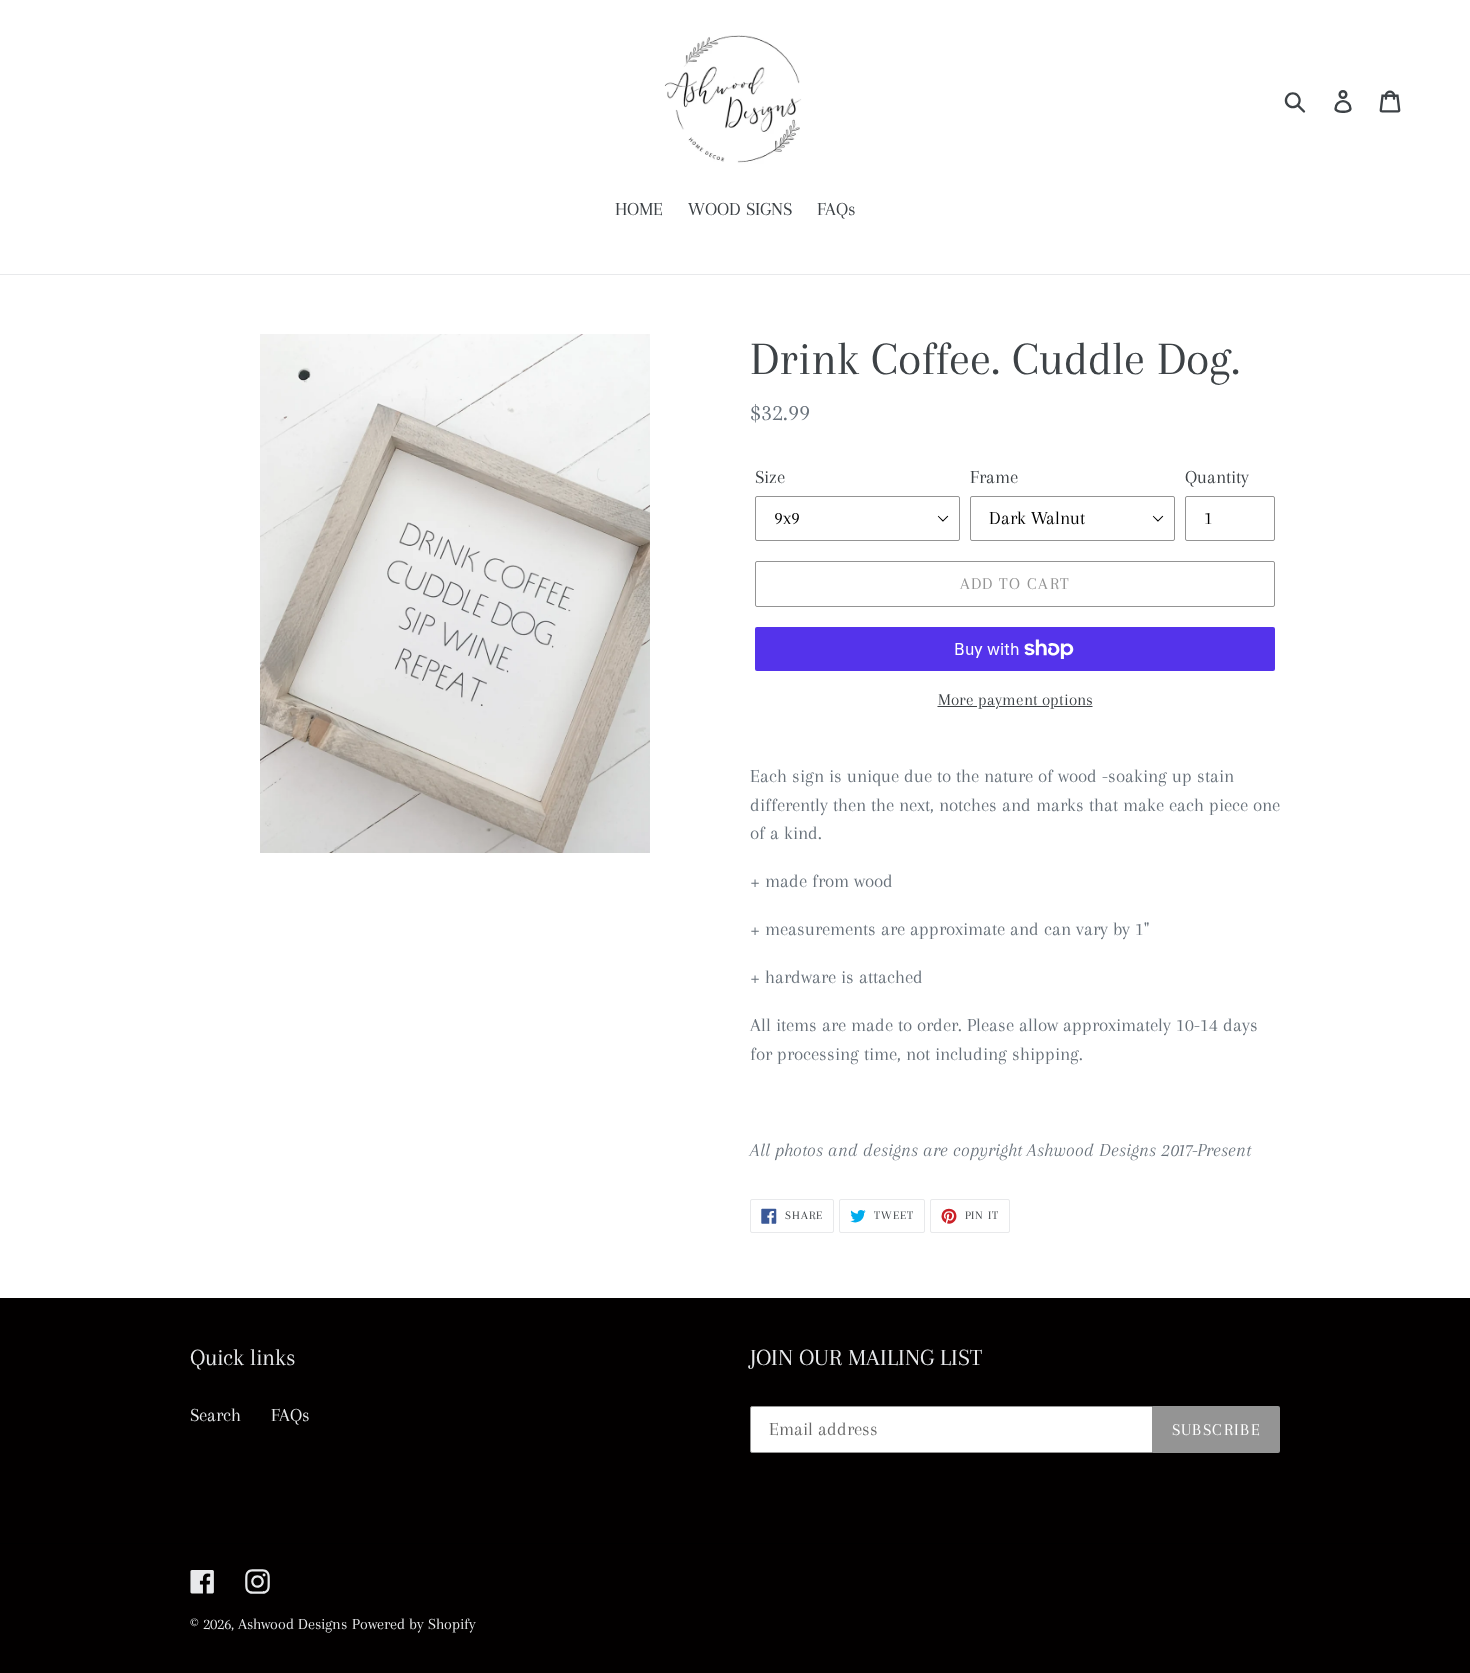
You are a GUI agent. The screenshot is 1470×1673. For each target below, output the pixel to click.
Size (770, 477)
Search (215, 1415)
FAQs (290, 1415)
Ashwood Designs (292, 1624)
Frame (994, 477)
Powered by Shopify (414, 1624)
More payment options (1015, 699)
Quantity (1217, 477)
